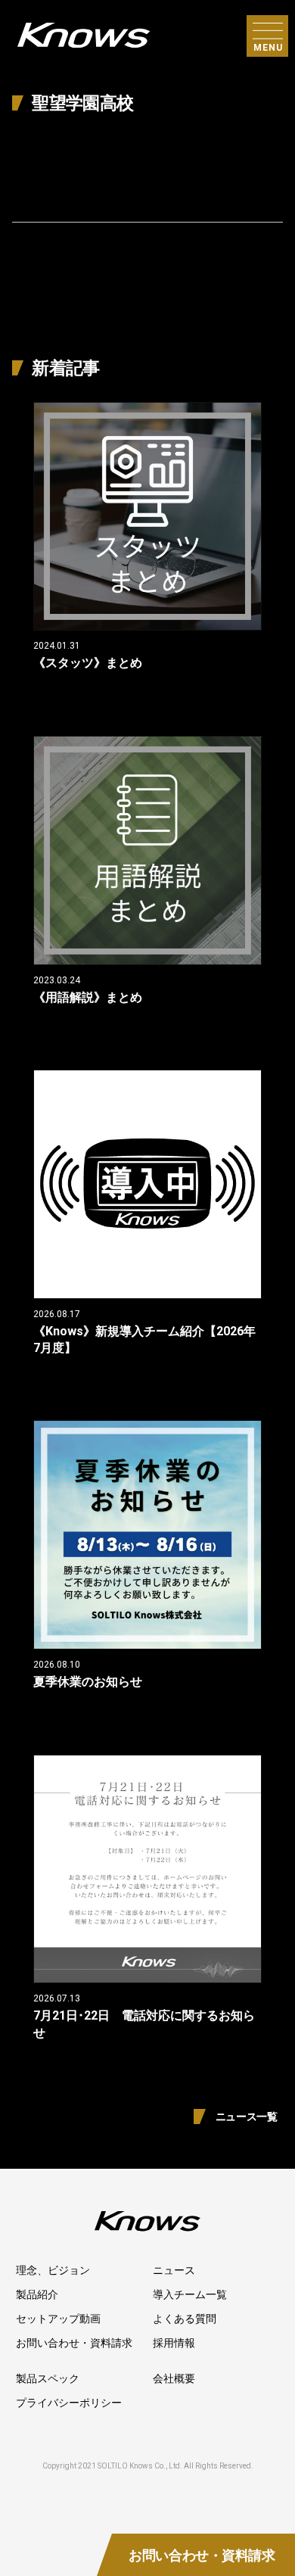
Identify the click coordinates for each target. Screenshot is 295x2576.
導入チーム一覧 (190, 2294)
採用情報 (174, 2343)
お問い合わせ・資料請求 (74, 2343)
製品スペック (48, 2378)
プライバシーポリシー (69, 2403)
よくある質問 (185, 2319)
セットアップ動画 (58, 2319)
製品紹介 (37, 2294)
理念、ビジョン (53, 2270)
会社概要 (174, 2378)
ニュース (174, 2270)
